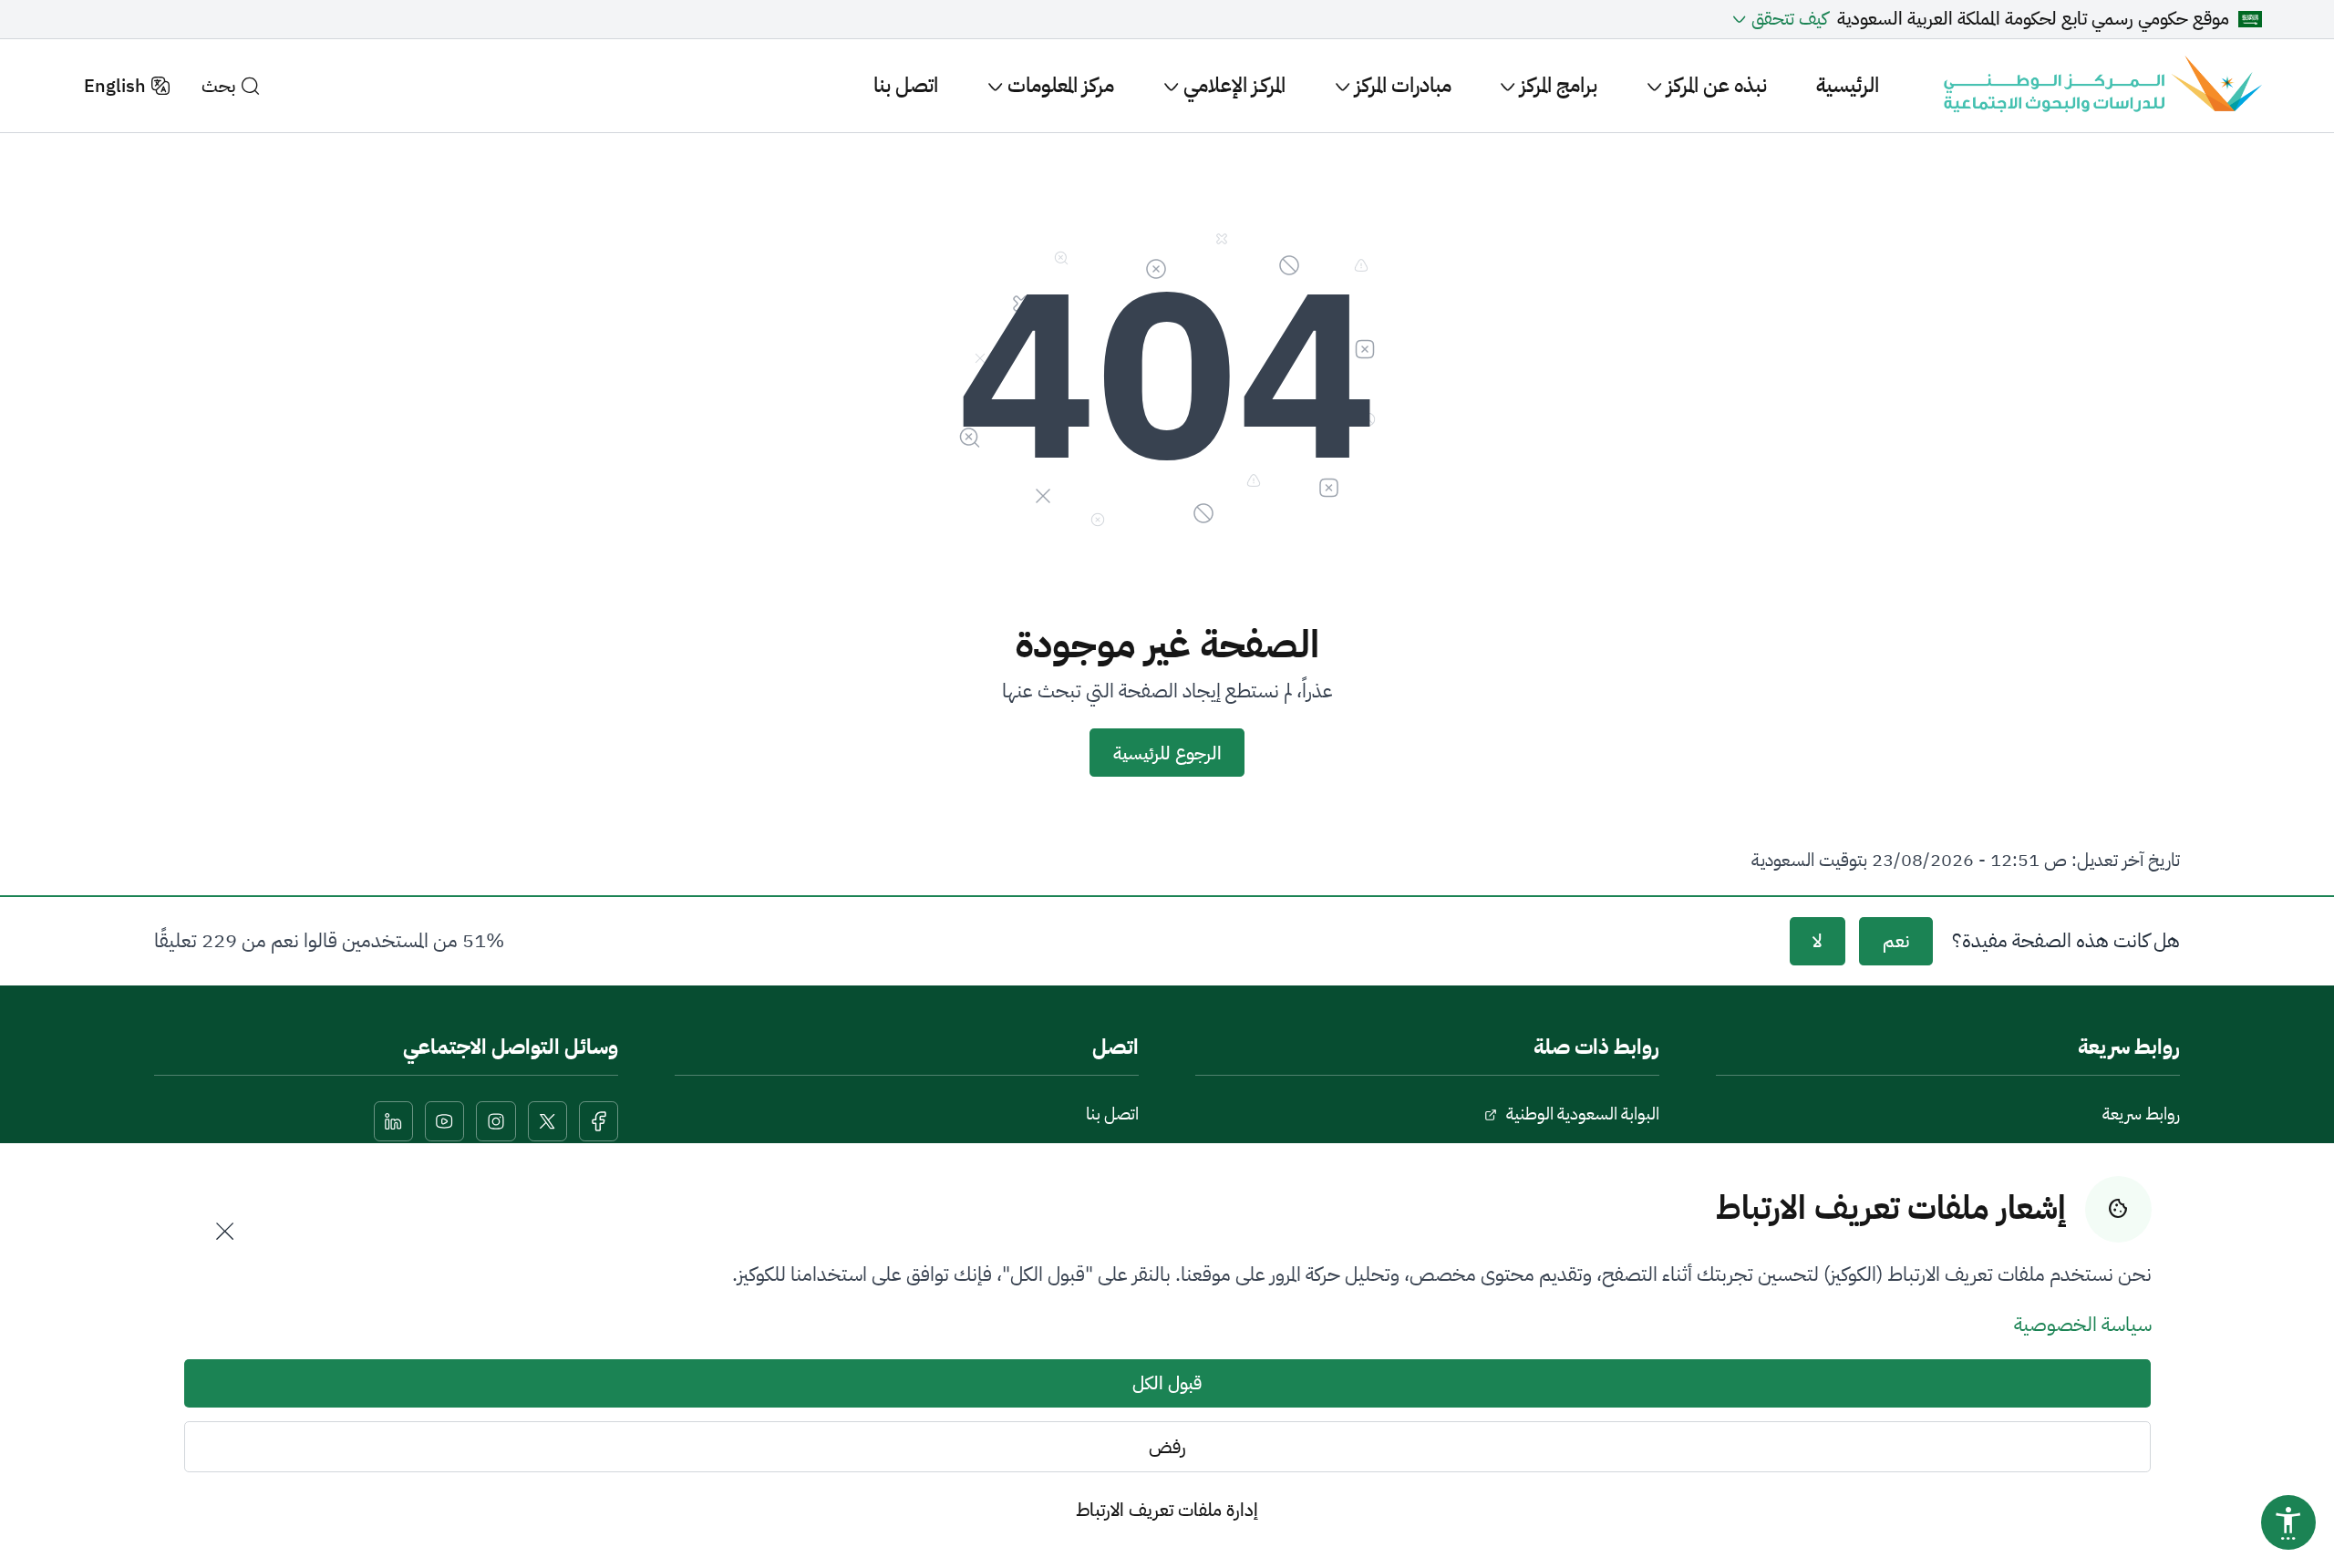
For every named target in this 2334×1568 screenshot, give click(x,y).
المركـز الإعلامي (1232, 85)
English (115, 86)
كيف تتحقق (1789, 19)
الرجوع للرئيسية (1167, 753)
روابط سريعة (2141, 1114)
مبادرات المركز (1401, 85)
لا (1817, 941)
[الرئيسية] (2100, 86)
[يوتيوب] (445, 1121)
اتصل (1115, 1047)
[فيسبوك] (599, 1121)
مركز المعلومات (1059, 85)
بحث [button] (218, 86)
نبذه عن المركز (1714, 85)
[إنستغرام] (496, 1121)
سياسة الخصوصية (2083, 1325)
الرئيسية (1848, 85)
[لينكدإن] (394, 1121)
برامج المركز (1556, 85)
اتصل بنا (906, 85)
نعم (1896, 941)
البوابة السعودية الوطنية (1583, 1114)
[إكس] (548, 1121)
